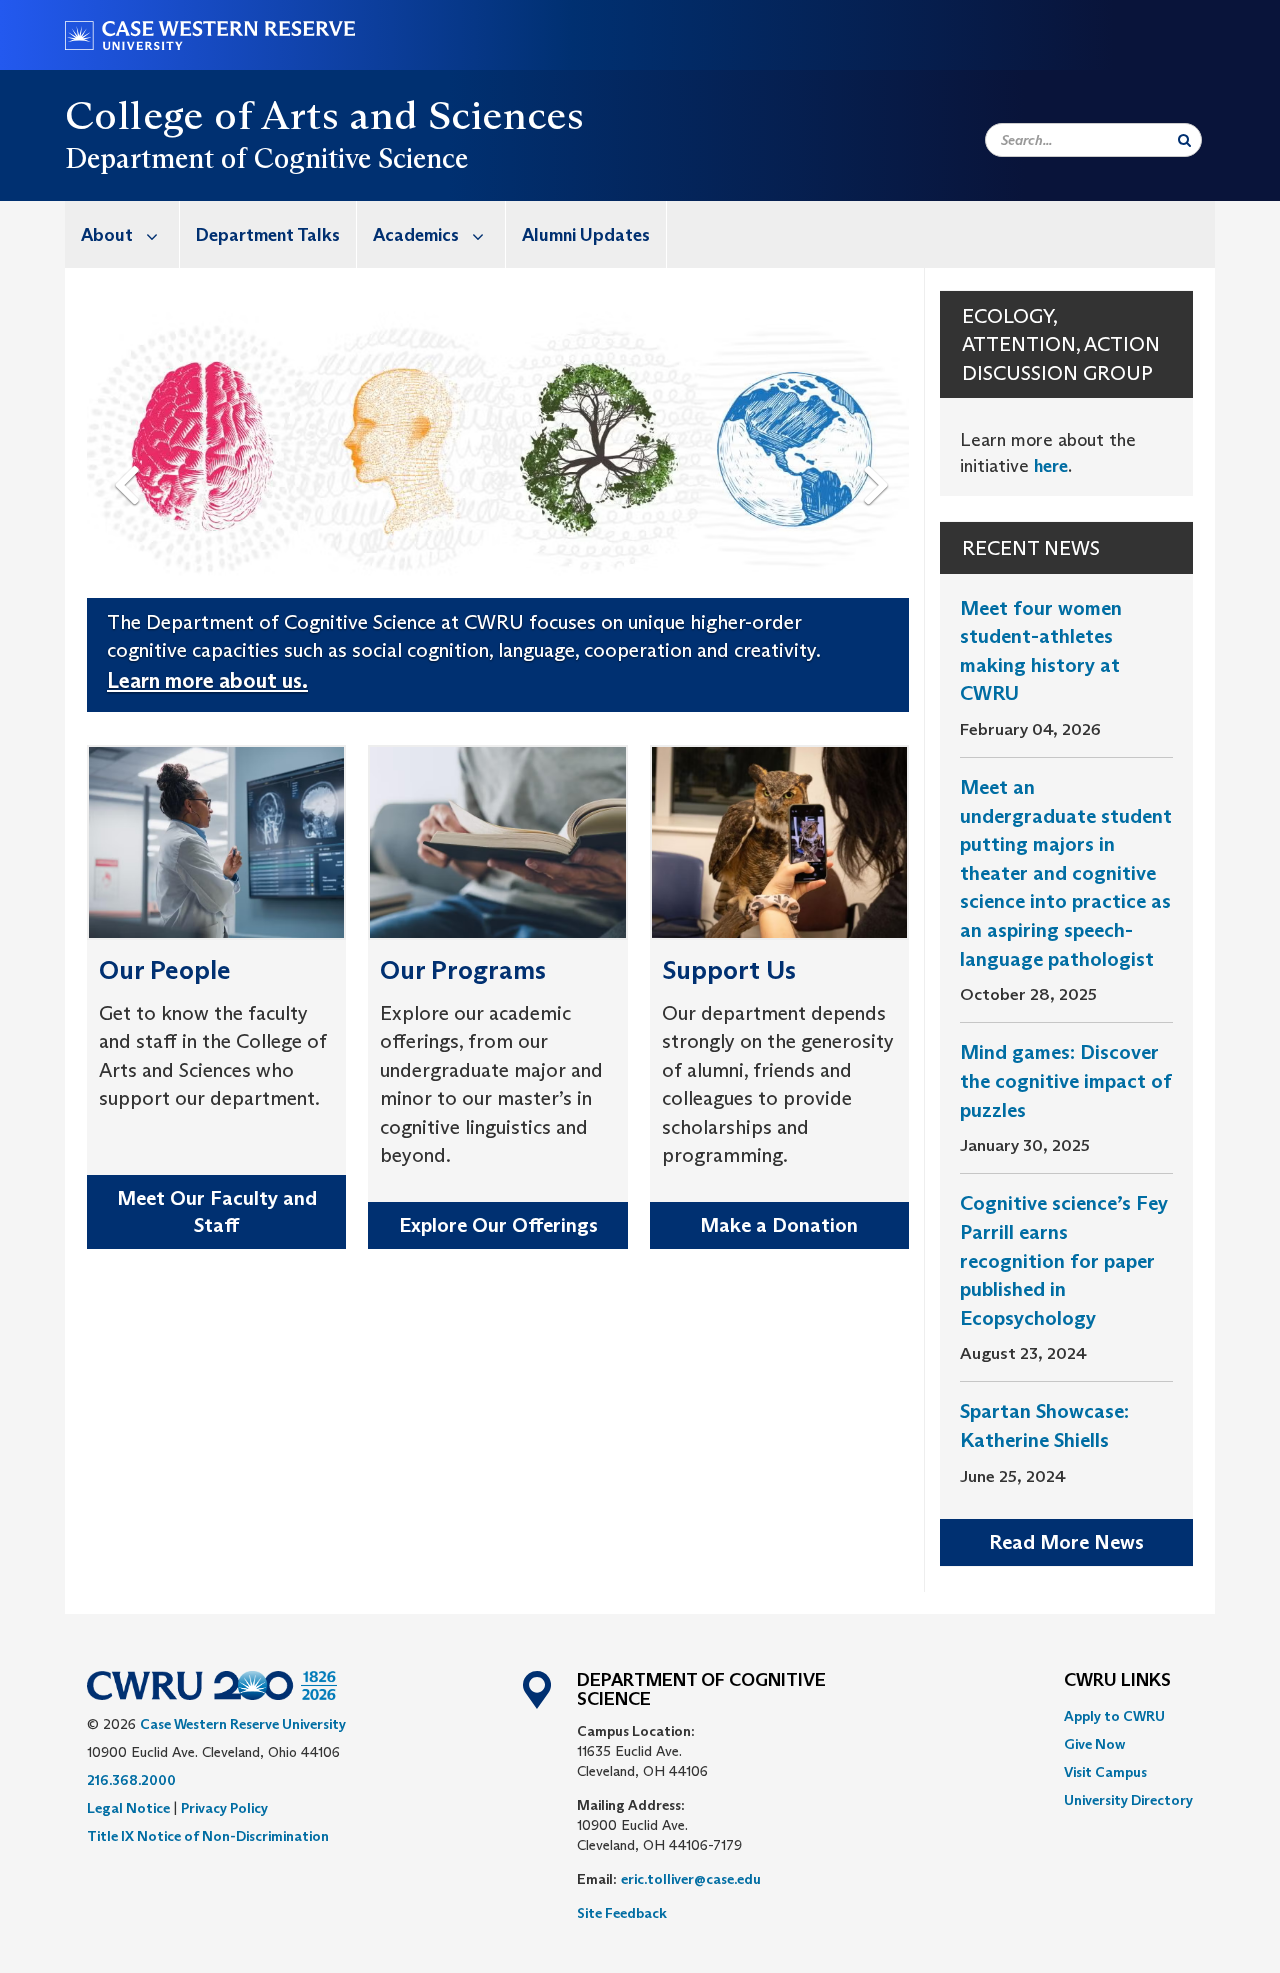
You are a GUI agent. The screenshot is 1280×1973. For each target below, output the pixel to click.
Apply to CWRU (1114, 1716)
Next (881, 452)
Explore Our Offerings (498, 1225)
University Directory (1128, 1800)
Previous (131, 452)
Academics (416, 235)
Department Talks (268, 235)
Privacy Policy (224, 1808)
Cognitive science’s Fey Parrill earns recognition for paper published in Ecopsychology (1064, 1260)
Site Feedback (622, 1913)
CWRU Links (1117, 1681)
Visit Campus (1105, 1772)
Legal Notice (128, 1808)
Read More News (1066, 1542)
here (1051, 466)
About (107, 235)
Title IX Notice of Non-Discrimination (208, 1836)
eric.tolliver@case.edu (691, 1879)
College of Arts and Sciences (324, 115)
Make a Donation (779, 1225)
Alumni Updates (586, 235)
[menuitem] (122, 234)
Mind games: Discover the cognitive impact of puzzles (1066, 1080)
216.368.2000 (131, 1780)
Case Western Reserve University (243, 1724)
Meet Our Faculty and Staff (217, 1211)
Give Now (1094, 1744)
